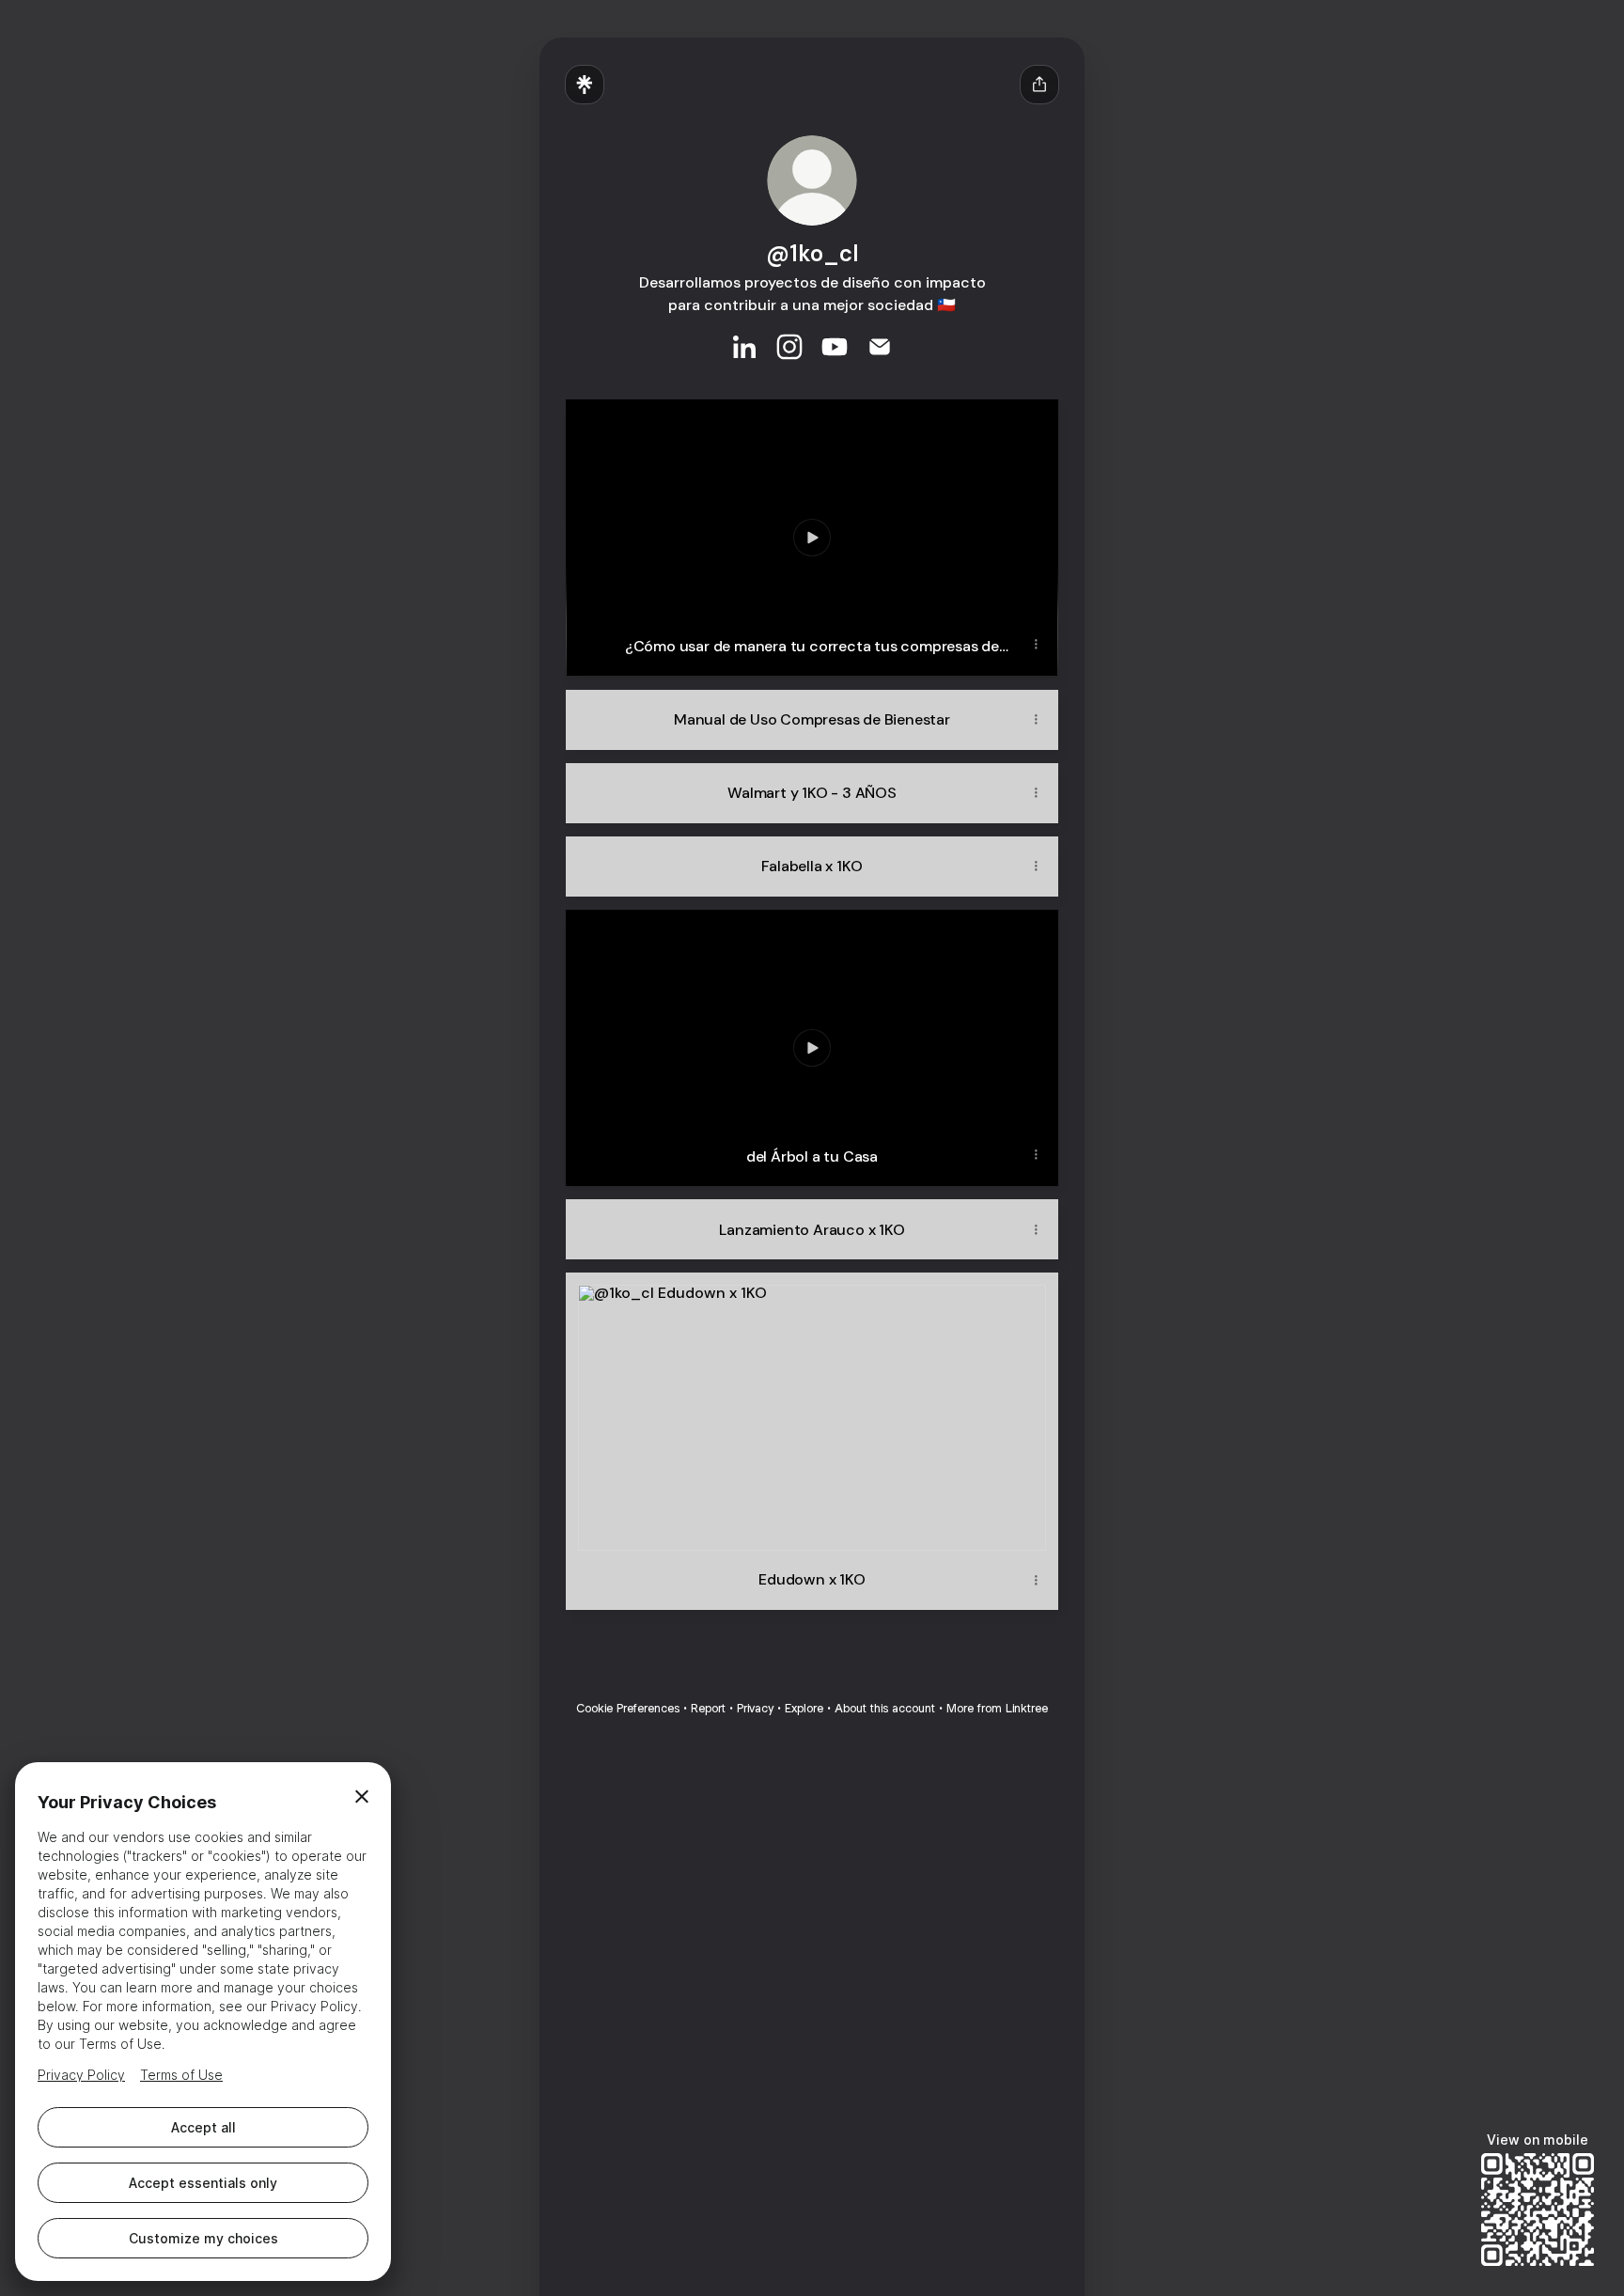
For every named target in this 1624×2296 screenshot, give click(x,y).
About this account (885, 1708)
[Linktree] (585, 85)
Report (708, 1708)
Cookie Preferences (628, 1708)
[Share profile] (1039, 85)
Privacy (755, 1708)
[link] (744, 347)
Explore (804, 1708)
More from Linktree (997, 1708)
